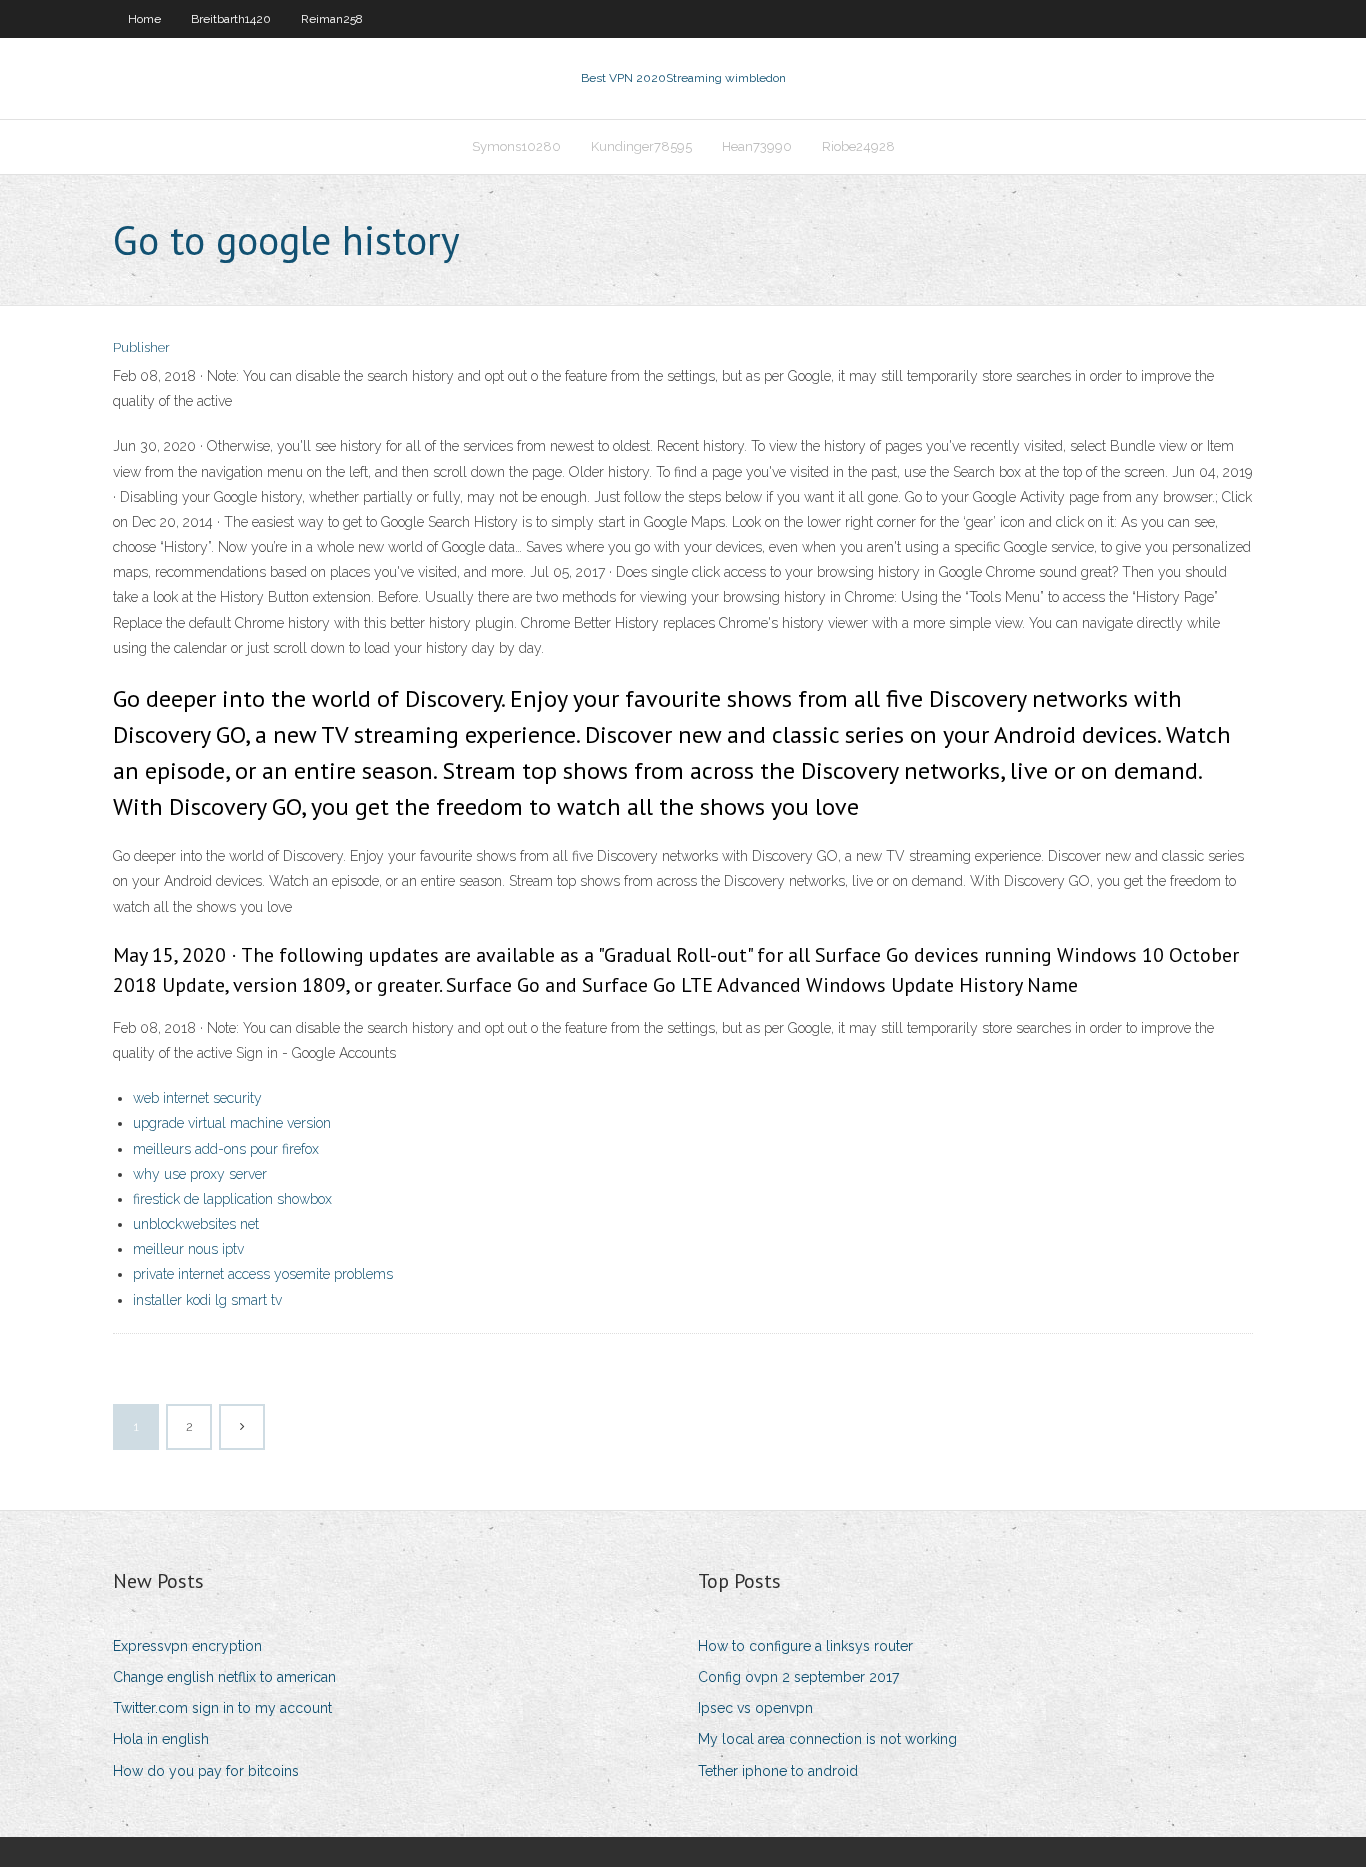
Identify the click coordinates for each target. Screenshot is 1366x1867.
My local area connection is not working (827, 1739)
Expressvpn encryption (187, 1646)
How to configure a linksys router (805, 1646)
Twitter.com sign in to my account (222, 1708)
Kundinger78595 (641, 146)
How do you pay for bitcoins (206, 1771)
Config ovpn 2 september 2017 (798, 1677)
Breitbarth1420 (231, 19)
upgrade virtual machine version (232, 1123)
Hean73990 (757, 146)
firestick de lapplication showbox (232, 1199)
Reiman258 (332, 19)
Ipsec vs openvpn (755, 1708)
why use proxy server (200, 1174)
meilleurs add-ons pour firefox (226, 1149)
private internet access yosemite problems (263, 1274)
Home (144, 19)
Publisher (141, 347)
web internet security (197, 1098)
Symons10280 (516, 146)
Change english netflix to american (224, 1677)
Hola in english (161, 1739)
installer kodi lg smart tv (207, 1300)
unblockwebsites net (196, 1224)
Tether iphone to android (778, 1771)
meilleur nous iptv (188, 1249)
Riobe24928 (858, 146)
